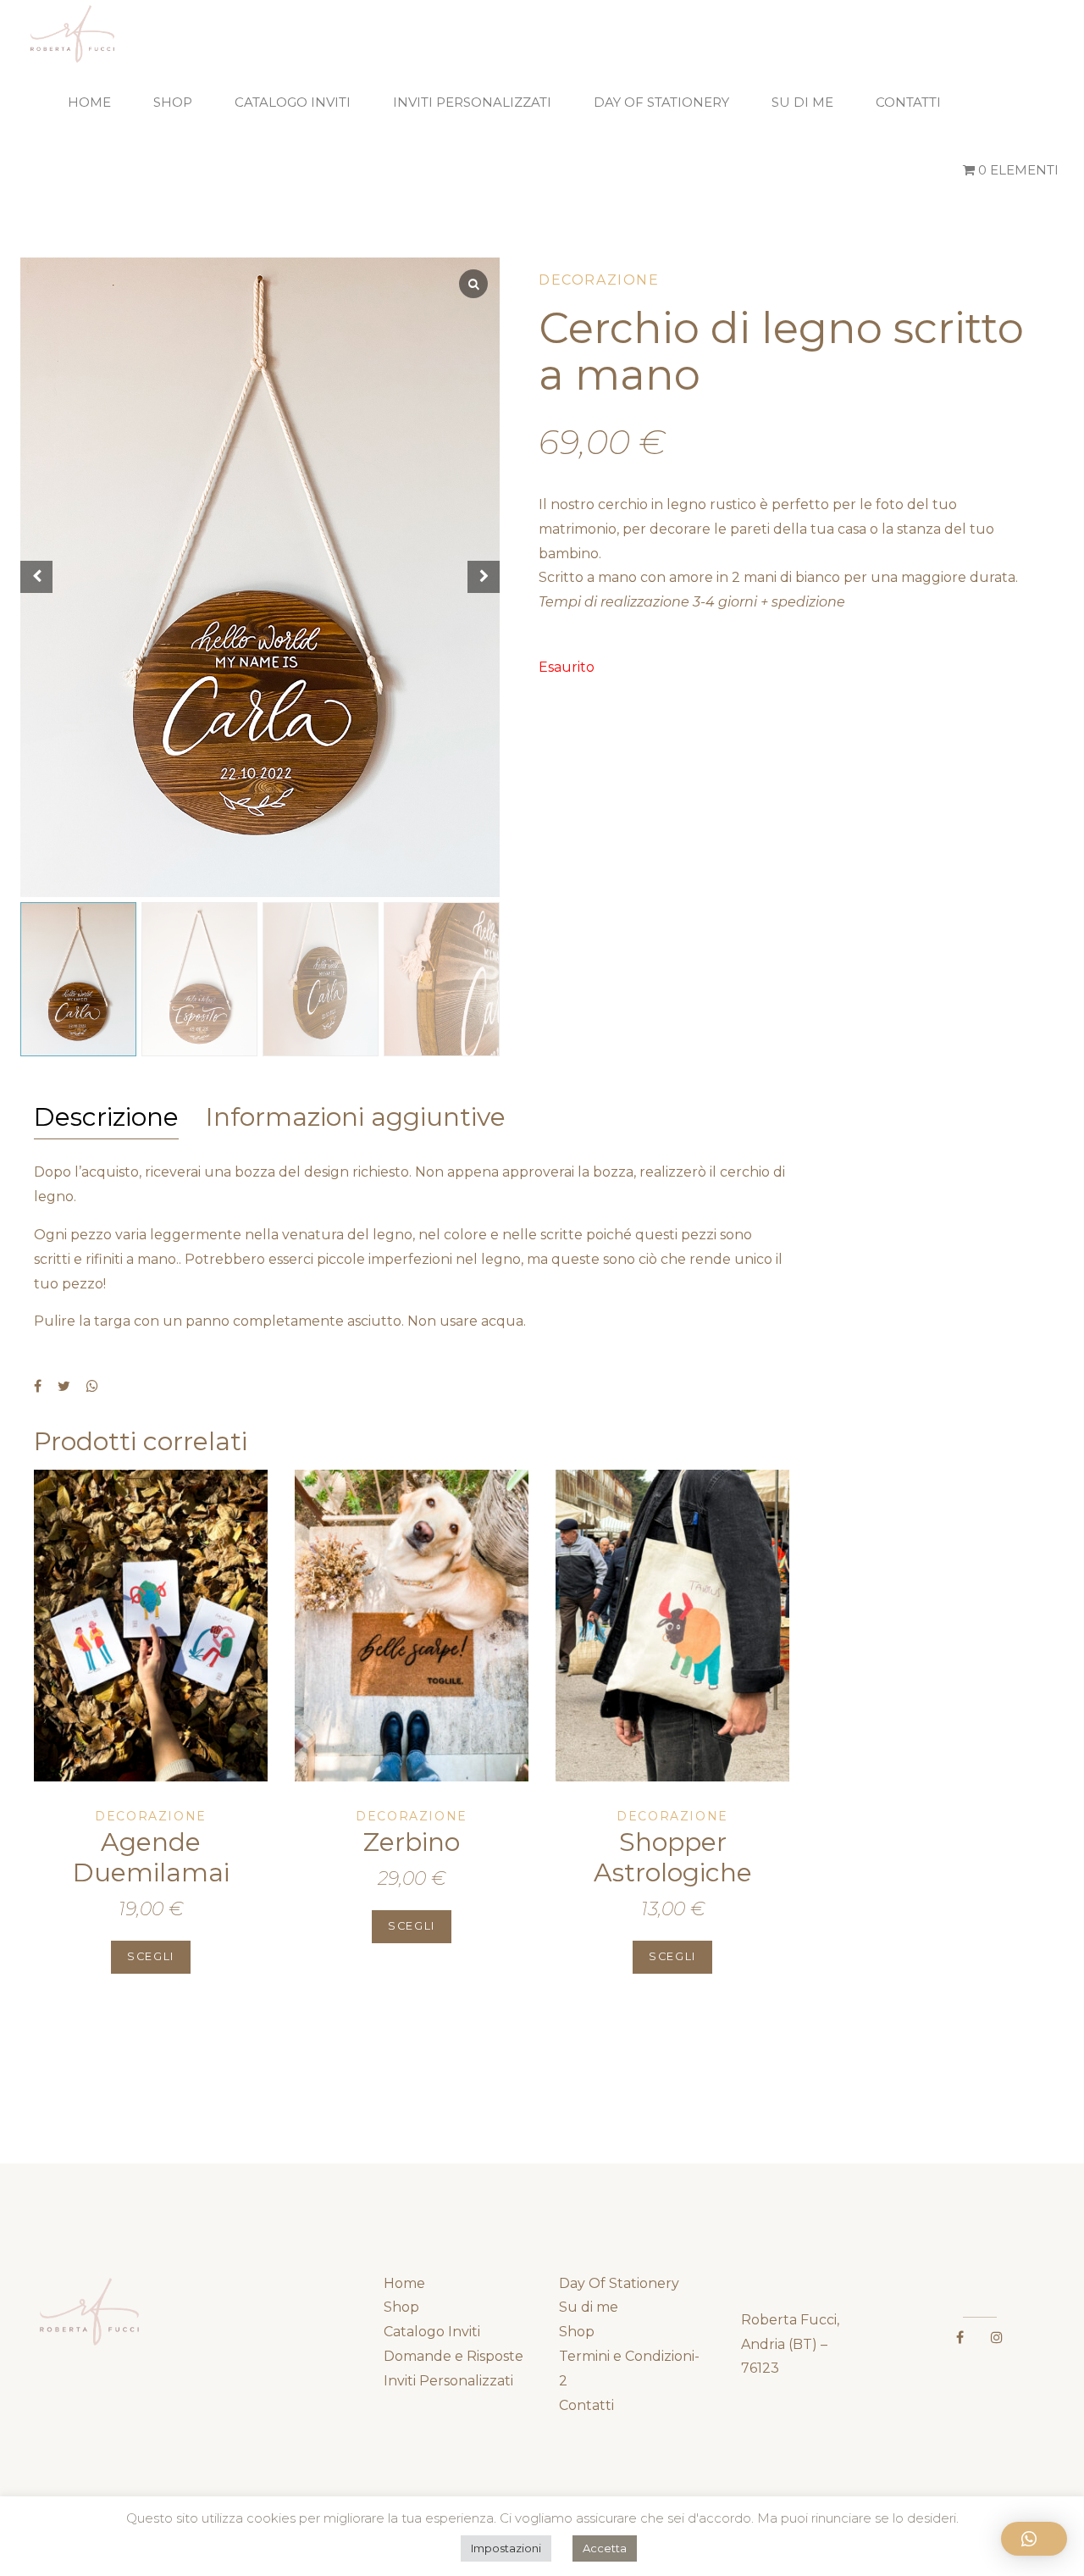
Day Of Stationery (661, 102)
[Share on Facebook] (38, 1386)
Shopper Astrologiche (673, 1857)
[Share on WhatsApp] (92, 1386)
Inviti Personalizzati (472, 102)
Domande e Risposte (454, 2356)
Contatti (908, 102)
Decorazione (599, 280)
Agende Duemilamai (151, 1857)
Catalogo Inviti (293, 102)
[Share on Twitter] (64, 1386)
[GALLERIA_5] (151, 1626)
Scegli (151, 1956)
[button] (1034, 2539)
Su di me (802, 102)
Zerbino (412, 1842)
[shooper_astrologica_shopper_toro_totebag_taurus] (672, 1626)
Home (89, 102)
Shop (173, 102)
